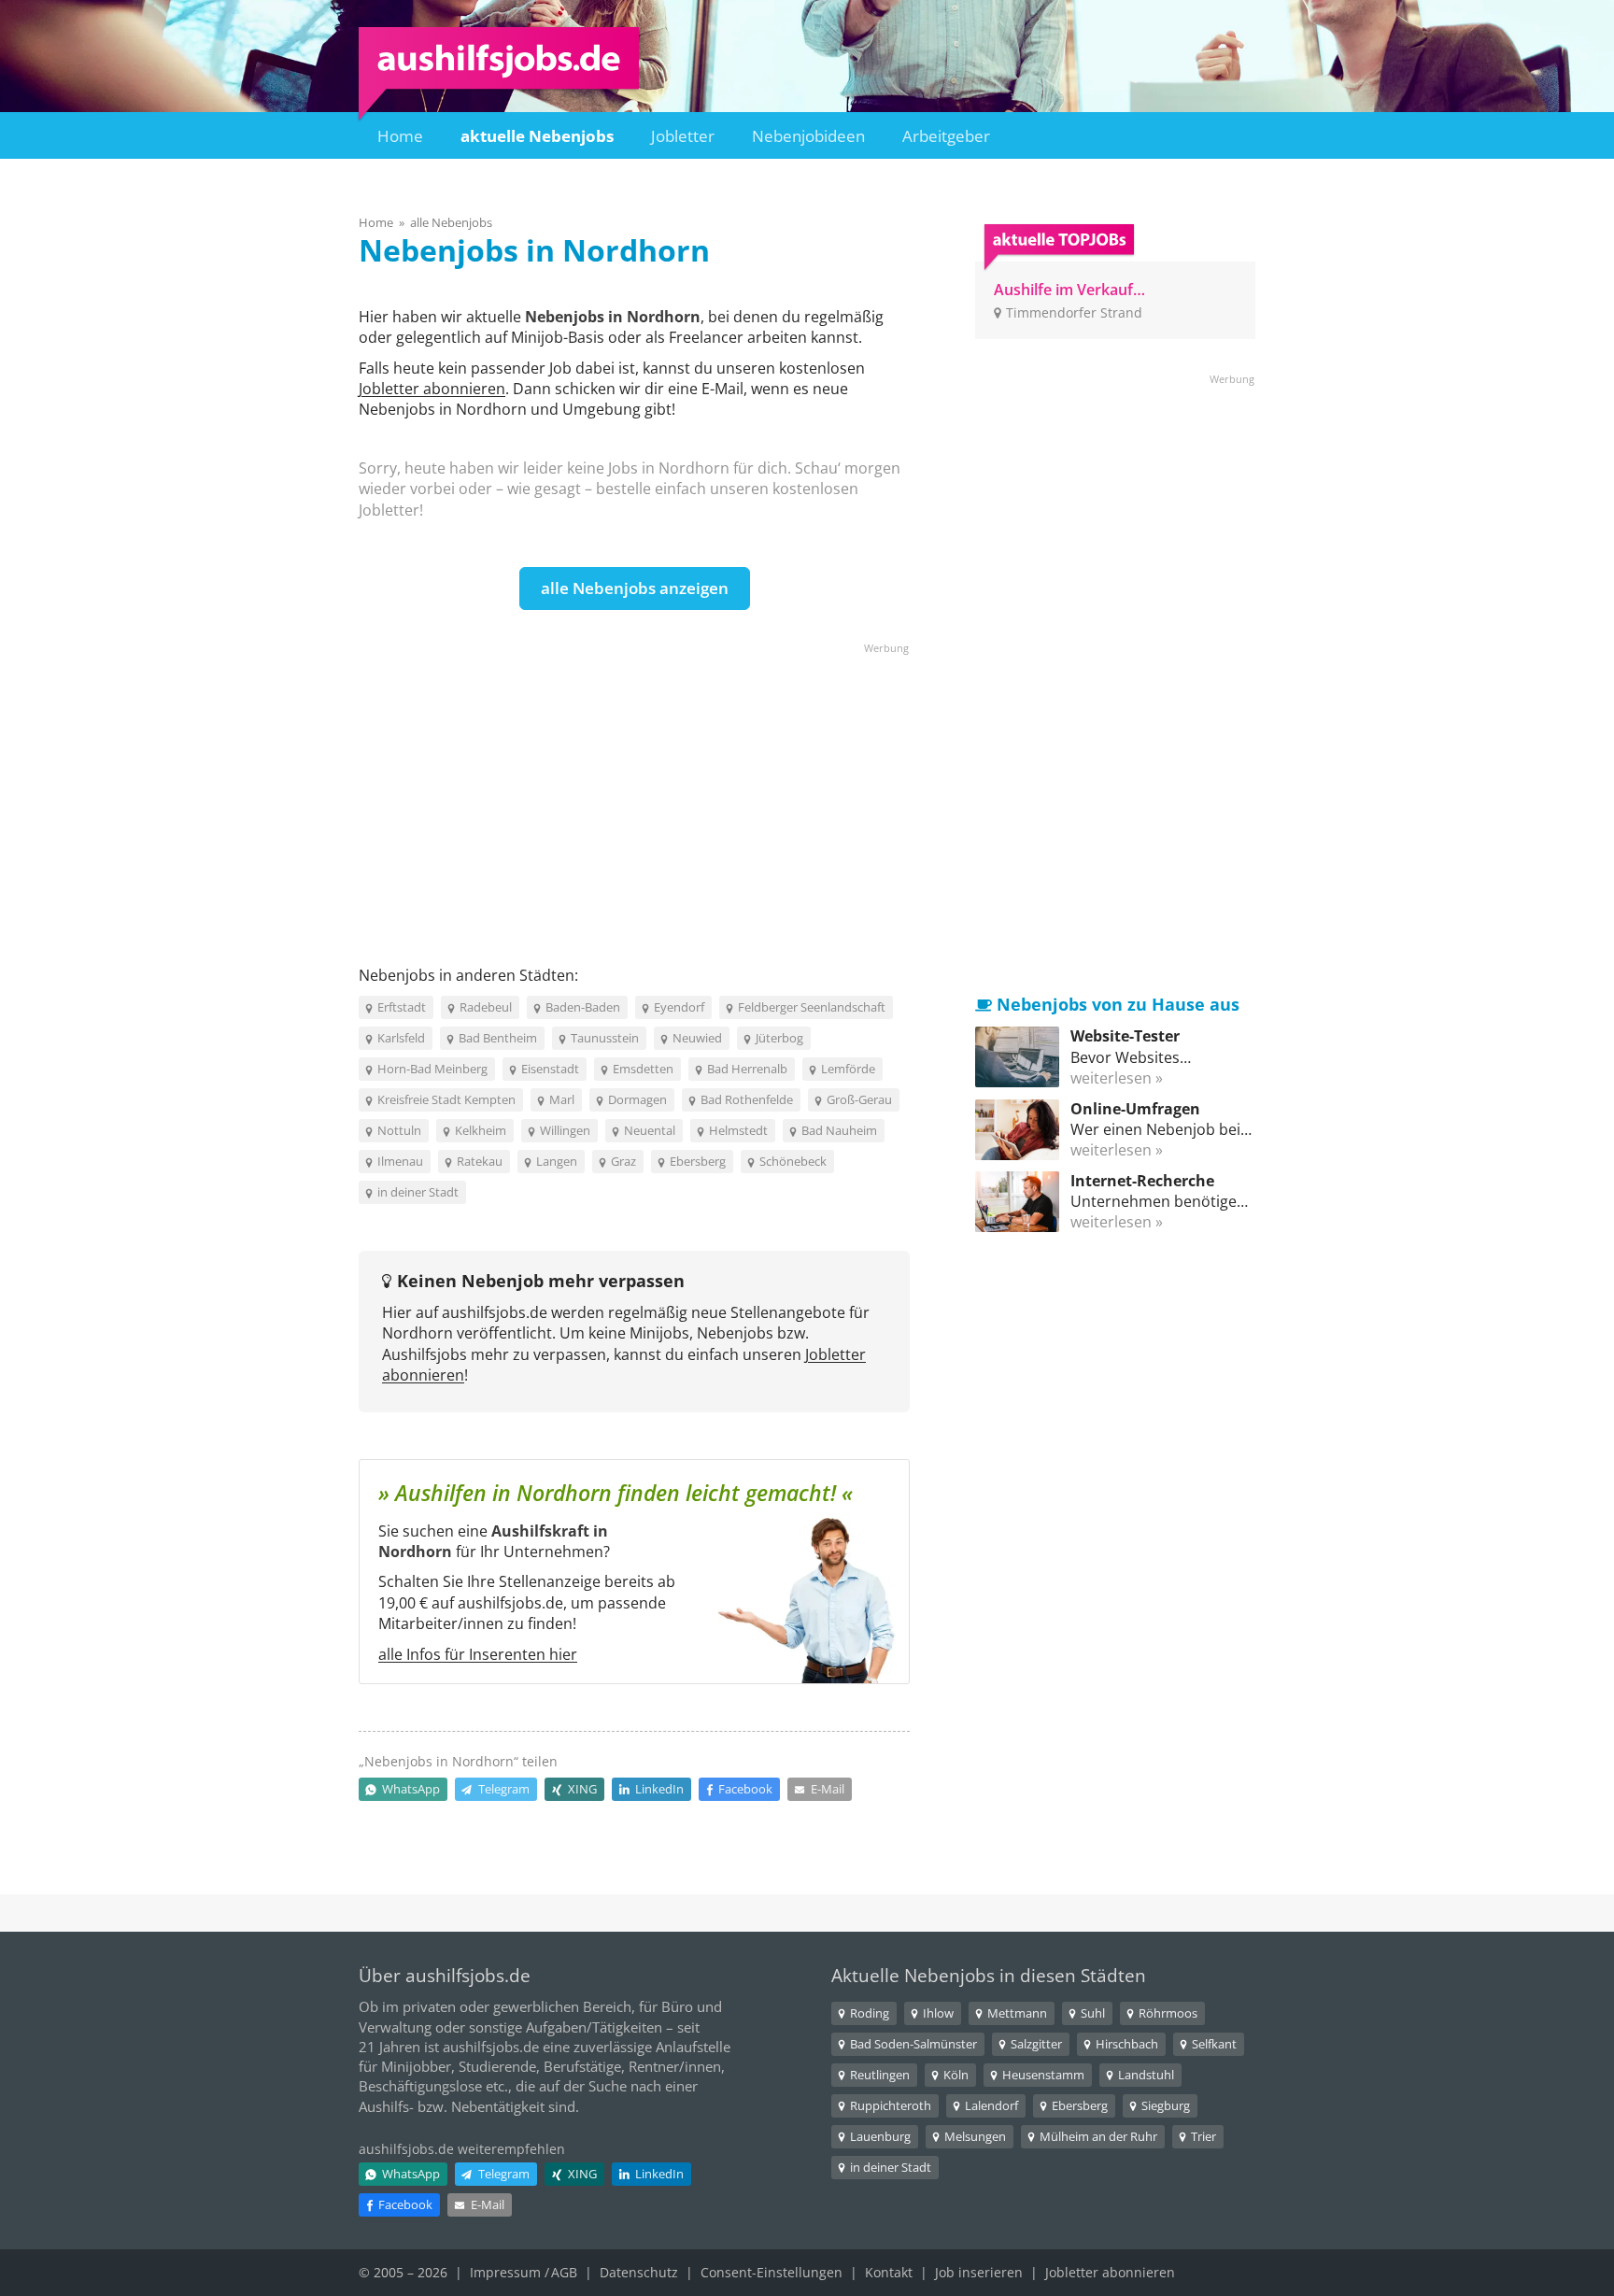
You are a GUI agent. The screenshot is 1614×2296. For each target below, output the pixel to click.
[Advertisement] (634, 787)
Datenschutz (639, 2272)
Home (400, 136)
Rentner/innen (675, 2066)
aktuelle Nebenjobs (537, 136)
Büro (677, 2006)
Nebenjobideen (808, 136)
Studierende (497, 2066)
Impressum (505, 2272)
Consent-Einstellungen (772, 2272)
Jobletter (683, 136)
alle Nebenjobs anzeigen (635, 588)
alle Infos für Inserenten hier (478, 1654)
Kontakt (889, 2272)
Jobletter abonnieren (432, 389)
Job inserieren (979, 2272)
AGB (564, 2272)
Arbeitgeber (946, 136)
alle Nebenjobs (451, 222)
